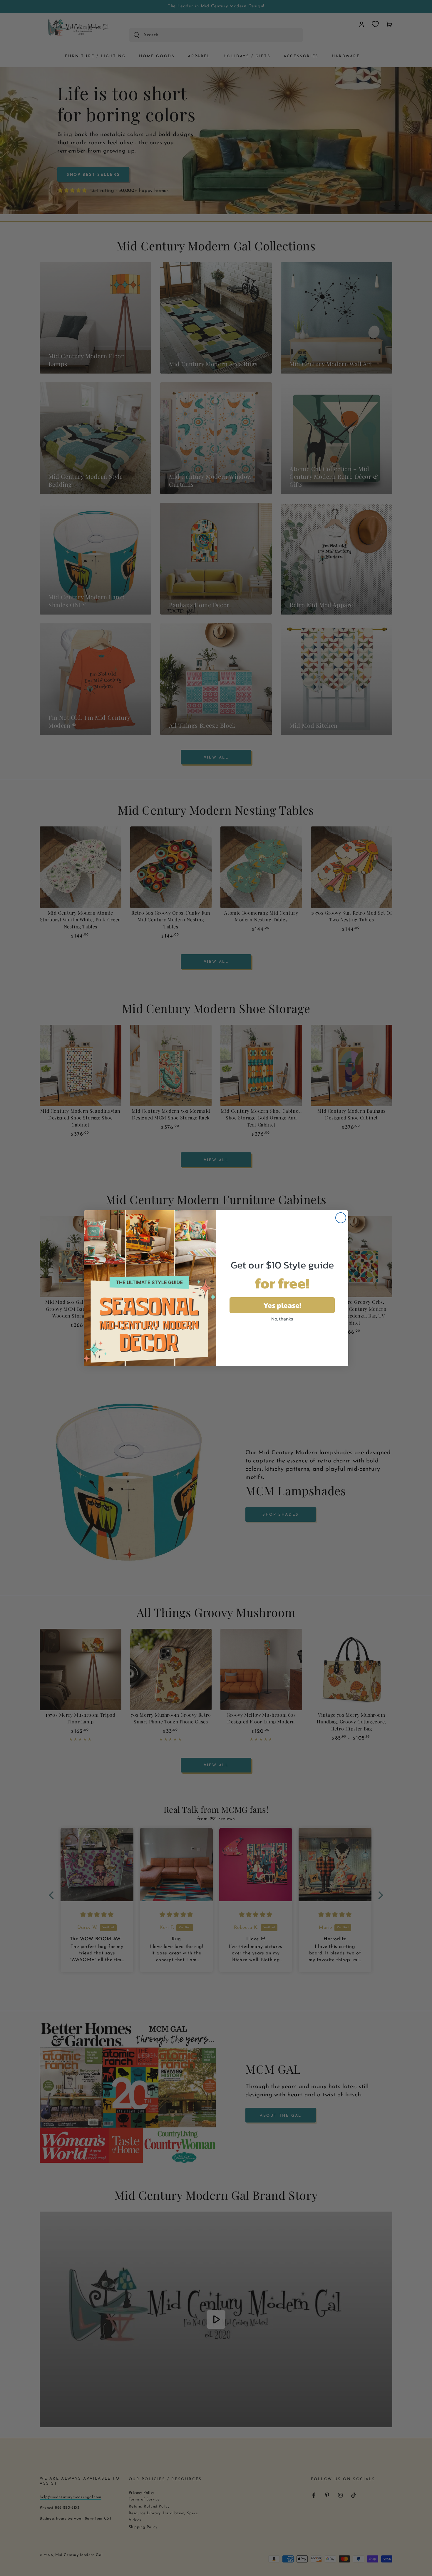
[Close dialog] (341, 1218)
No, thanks (282, 1319)
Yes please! (282, 1305)
